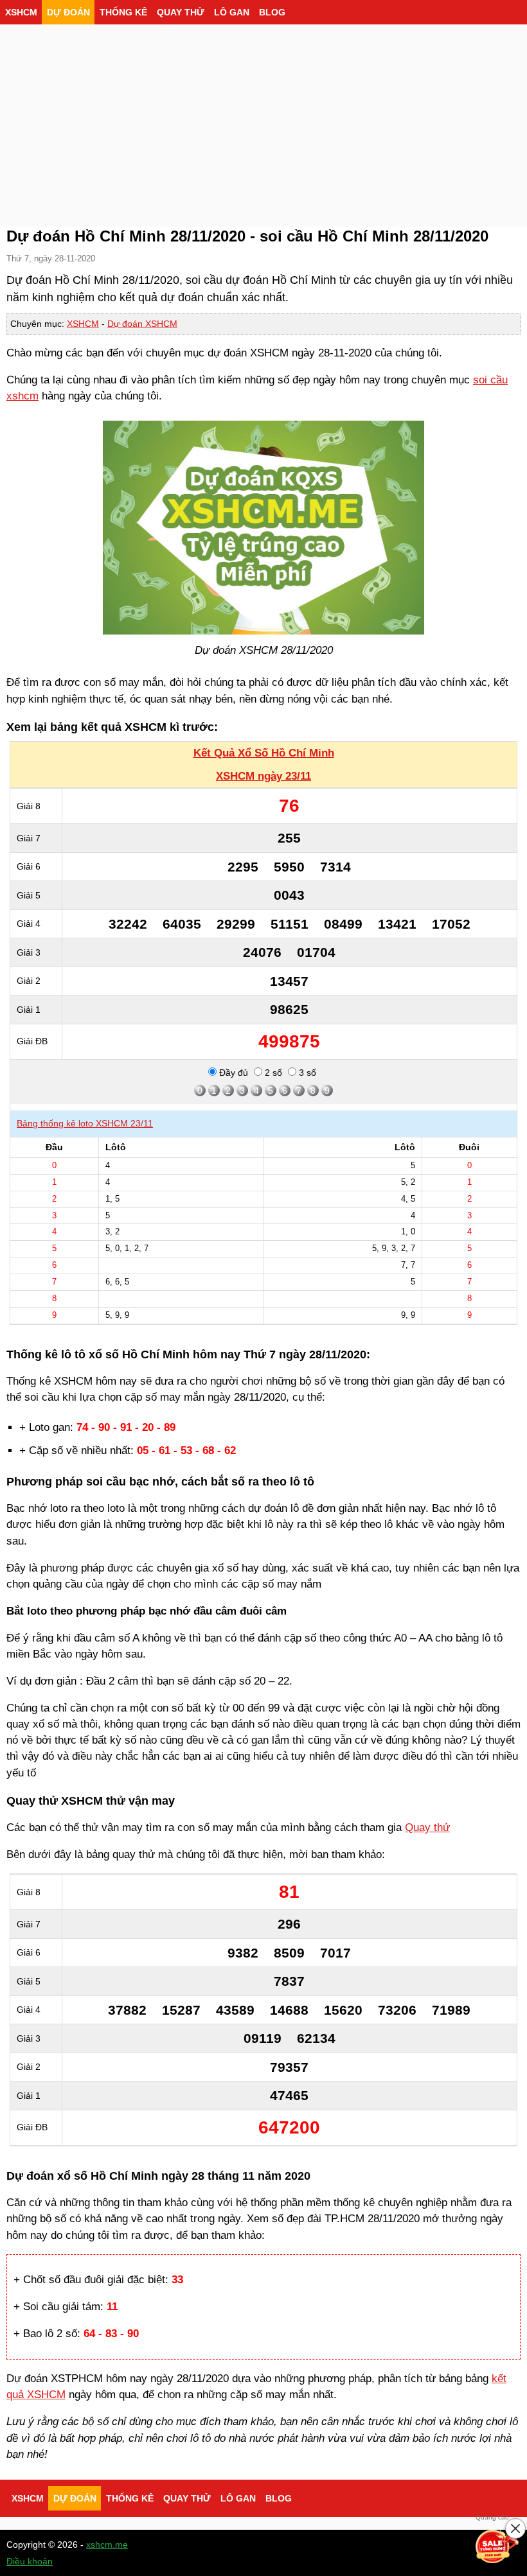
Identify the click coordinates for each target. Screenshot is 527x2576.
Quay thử (181, 12)
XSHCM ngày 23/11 (263, 776)
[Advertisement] (263, 122)
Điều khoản (30, 2561)
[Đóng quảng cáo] (515, 2528)
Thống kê (123, 12)
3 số (306, 1073)
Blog (272, 12)
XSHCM (21, 12)
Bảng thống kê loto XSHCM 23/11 (85, 1123)
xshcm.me (107, 2545)
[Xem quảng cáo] (497, 2546)
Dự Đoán (68, 12)
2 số (272, 1073)
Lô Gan (232, 12)
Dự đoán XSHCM (142, 324)
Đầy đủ (232, 1073)
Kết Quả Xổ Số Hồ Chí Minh (264, 753)
